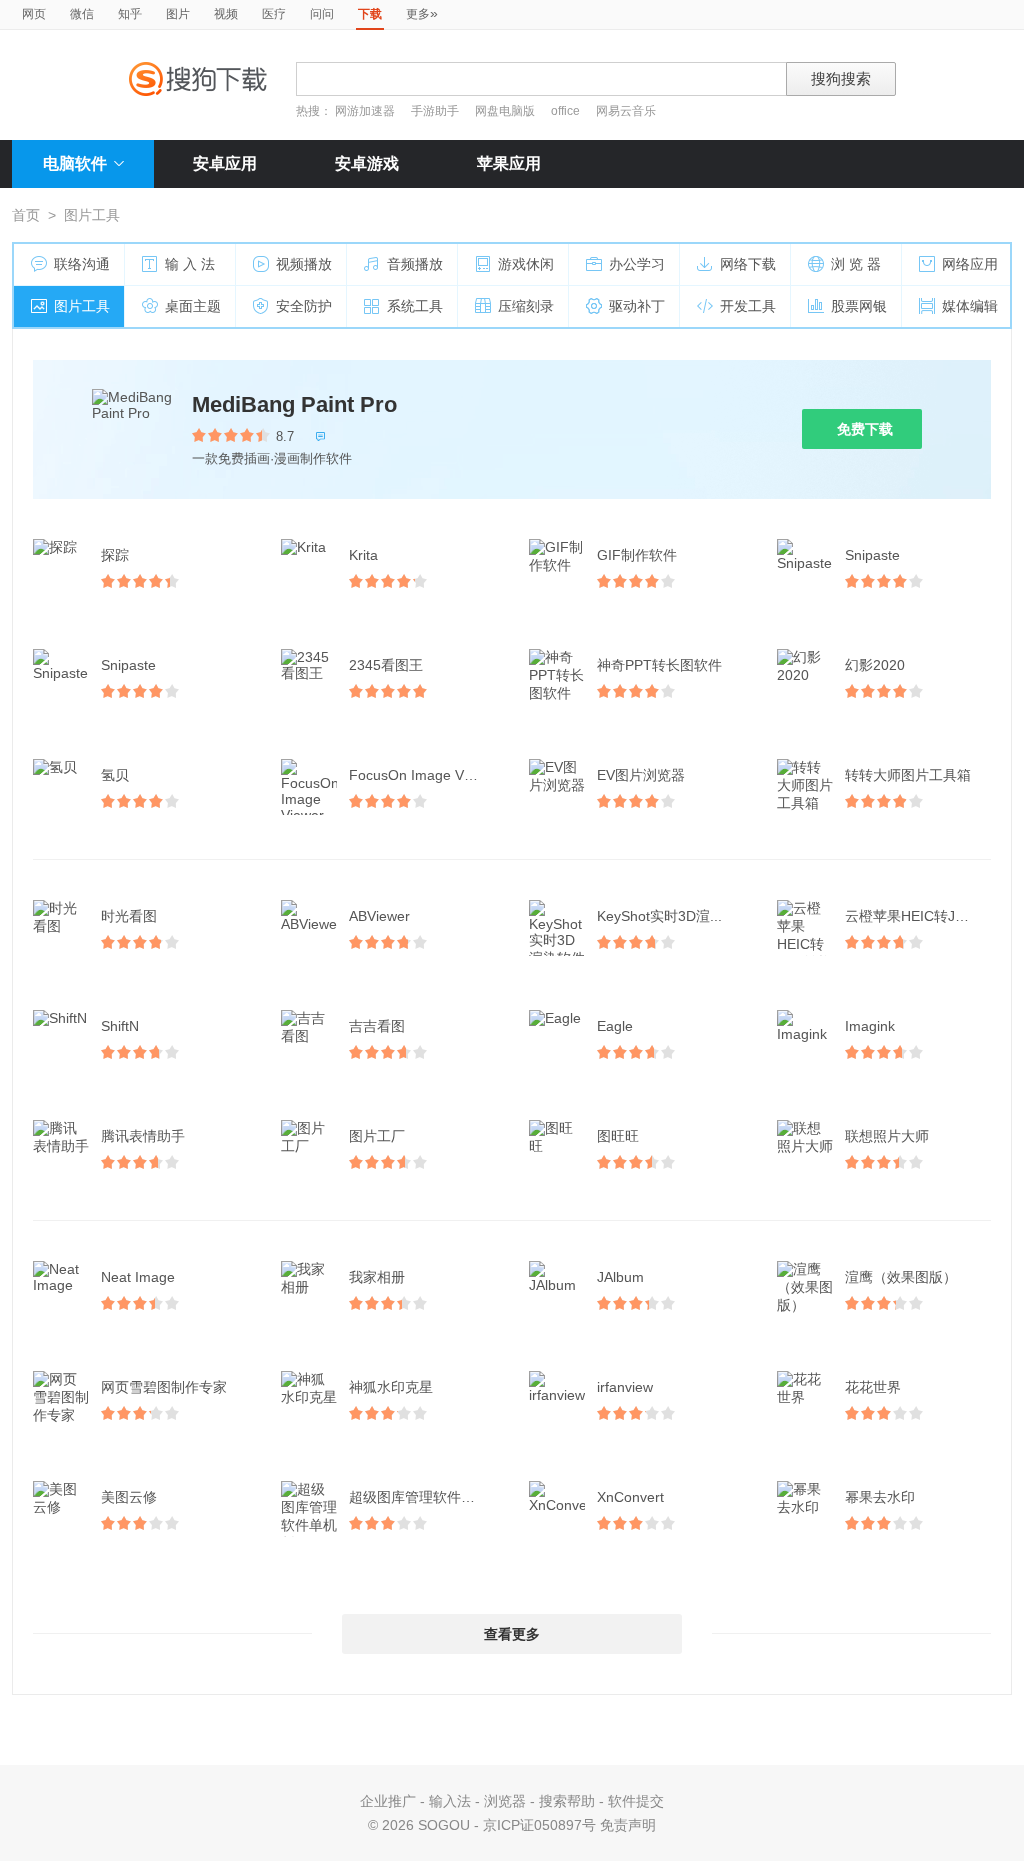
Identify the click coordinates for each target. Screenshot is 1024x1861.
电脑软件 (75, 163)
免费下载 (865, 429)
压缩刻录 (526, 306)
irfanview (625, 1387)
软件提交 (636, 1801)
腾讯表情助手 (143, 1136)
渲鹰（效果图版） (901, 1277)
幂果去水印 (880, 1497)
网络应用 (970, 264)
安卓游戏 (367, 163)
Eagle (615, 1026)
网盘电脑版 (505, 111)
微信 (82, 14)
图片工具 (82, 306)
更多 (422, 13)
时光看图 (129, 916)
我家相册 (377, 1277)
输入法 (450, 1801)
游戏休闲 (526, 264)
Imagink (870, 1026)
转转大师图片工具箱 (908, 775)
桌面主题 (193, 306)
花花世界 (873, 1387)
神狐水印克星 (391, 1387)
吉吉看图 (377, 1026)
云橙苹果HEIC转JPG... (916, 916)
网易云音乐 (626, 111)
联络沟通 (82, 264)
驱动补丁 (637, 306)
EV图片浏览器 (641, 775)
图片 (178, 14)
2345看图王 (386, 665)
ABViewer (379, 916)
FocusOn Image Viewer (423, 775)
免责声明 (628, 1825)
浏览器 (505, 1801)
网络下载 (748, 264)
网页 (34, 14)
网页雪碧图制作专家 (164, 1387)
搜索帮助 (567, 1801)
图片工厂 (377, 1136)
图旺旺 (618, 1136)
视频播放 (304, 264)
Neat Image (138, 1277)
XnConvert (630, 1497)
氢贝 (115, 775)
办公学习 (637, 264)
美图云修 (129, 1497)
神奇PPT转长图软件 (659, 665)
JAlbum (620, 1277)
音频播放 (415, 264)
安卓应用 (225, 163)
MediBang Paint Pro (294, 404)
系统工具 (415, 306)
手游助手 (436, 111)
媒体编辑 (970, 306)
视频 (226, 14)
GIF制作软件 (637, 555)
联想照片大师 (887, 1136)
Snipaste (872, 555)
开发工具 (748, 306)
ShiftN (120, 1026)
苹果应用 (509, 163)
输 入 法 (190, 264)
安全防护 (304, 306)
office (567, 111)
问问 (322, 14)
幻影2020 (875, 665)
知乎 (130, 14)
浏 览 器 (856, 264)
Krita (363, 555)
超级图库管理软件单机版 (424, 1497)
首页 (26, 215)
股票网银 (859, 306)
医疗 (274, 14)
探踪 (115, 555)
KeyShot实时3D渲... (659, 916)
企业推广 (388, 1801)
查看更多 (512, 1634)
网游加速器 (365, 111)
